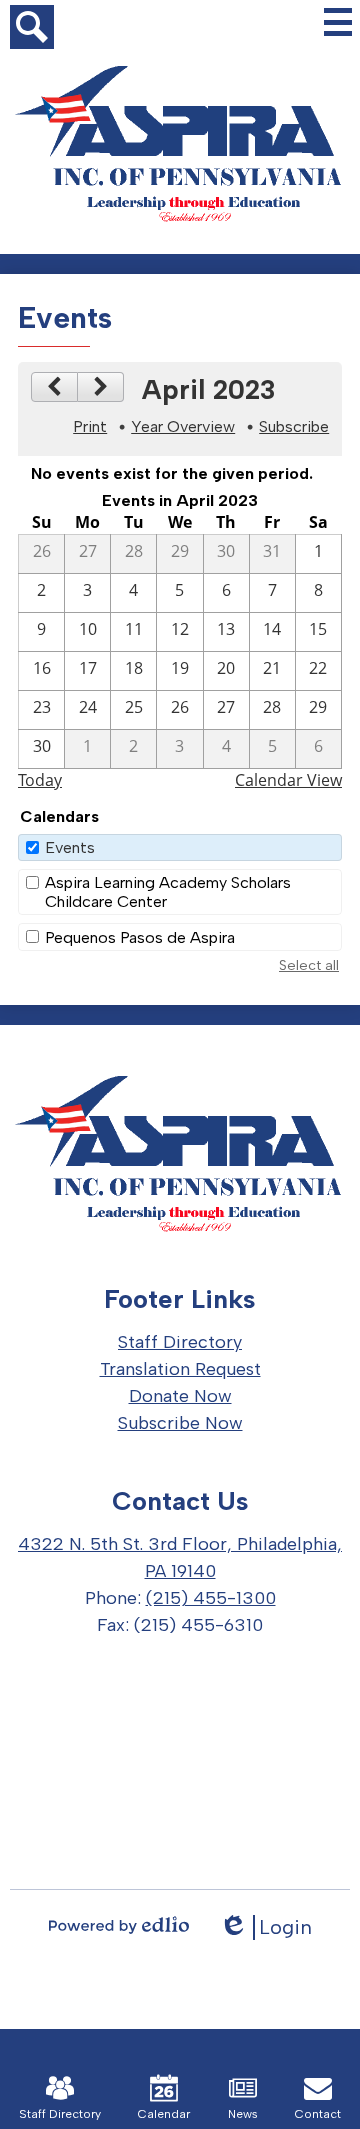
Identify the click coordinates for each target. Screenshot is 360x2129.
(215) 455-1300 (211, 1598)
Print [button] (90, 426)
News (243, 2114)
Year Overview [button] (183, 426)
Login (265, 1927)
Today (40, 780)
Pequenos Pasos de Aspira (140, 937)
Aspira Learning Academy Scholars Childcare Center (168, 892)
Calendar (164, 2114)
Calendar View (288, 780)
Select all (309, 965)
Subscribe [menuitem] (294, 426)
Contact (318, 2114)
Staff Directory (60, 2114)
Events (70, 847)
